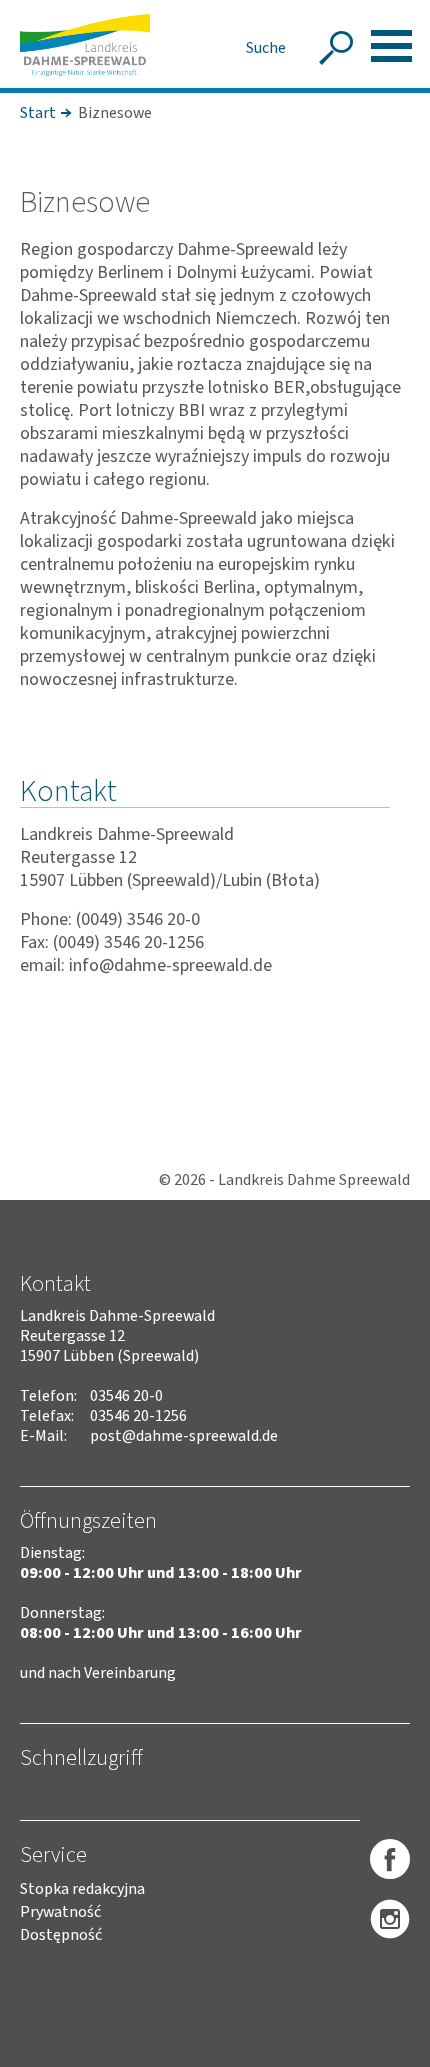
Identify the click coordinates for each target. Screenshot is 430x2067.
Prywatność (60, 1912)
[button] (391, 46)
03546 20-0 (126, 1396)
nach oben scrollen (385, 2048)
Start (38, 113)
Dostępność (61, 1935)
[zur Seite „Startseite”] (85, 45)
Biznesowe (115, 113)
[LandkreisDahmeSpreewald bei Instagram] (390, 1920)
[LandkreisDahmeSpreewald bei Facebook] (390, 1860)
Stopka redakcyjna (82, 1889)
